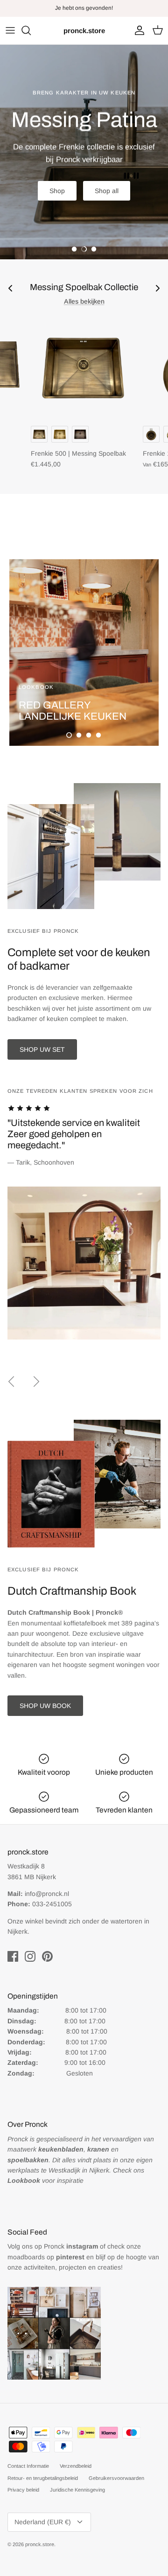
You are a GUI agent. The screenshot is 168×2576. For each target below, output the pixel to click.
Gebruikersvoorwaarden (116, 2478)
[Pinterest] (47, 1956)
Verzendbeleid (76, 2466)
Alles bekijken (84, 301)
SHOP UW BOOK (45, 1706)
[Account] (137, 30)
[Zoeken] (31, 30)
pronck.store (40, 2544)
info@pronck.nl (47, 1894)
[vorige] (11, 1382)
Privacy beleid (23, 2490)
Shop (57, 191)
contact (106, 8)
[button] (74, 249)
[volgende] (36, 1382)
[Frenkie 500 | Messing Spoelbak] (83, 368)
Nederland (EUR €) (43, 2522)
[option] (84, 152)
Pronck (71, 2246)
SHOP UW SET (42, 1049)
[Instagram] (30, 1956)
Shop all (107, 191)
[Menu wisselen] (10, 30)
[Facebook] (13, 1956)
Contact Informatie (28, 2466)
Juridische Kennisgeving (77, 2490)
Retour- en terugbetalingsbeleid (43, 2478)
